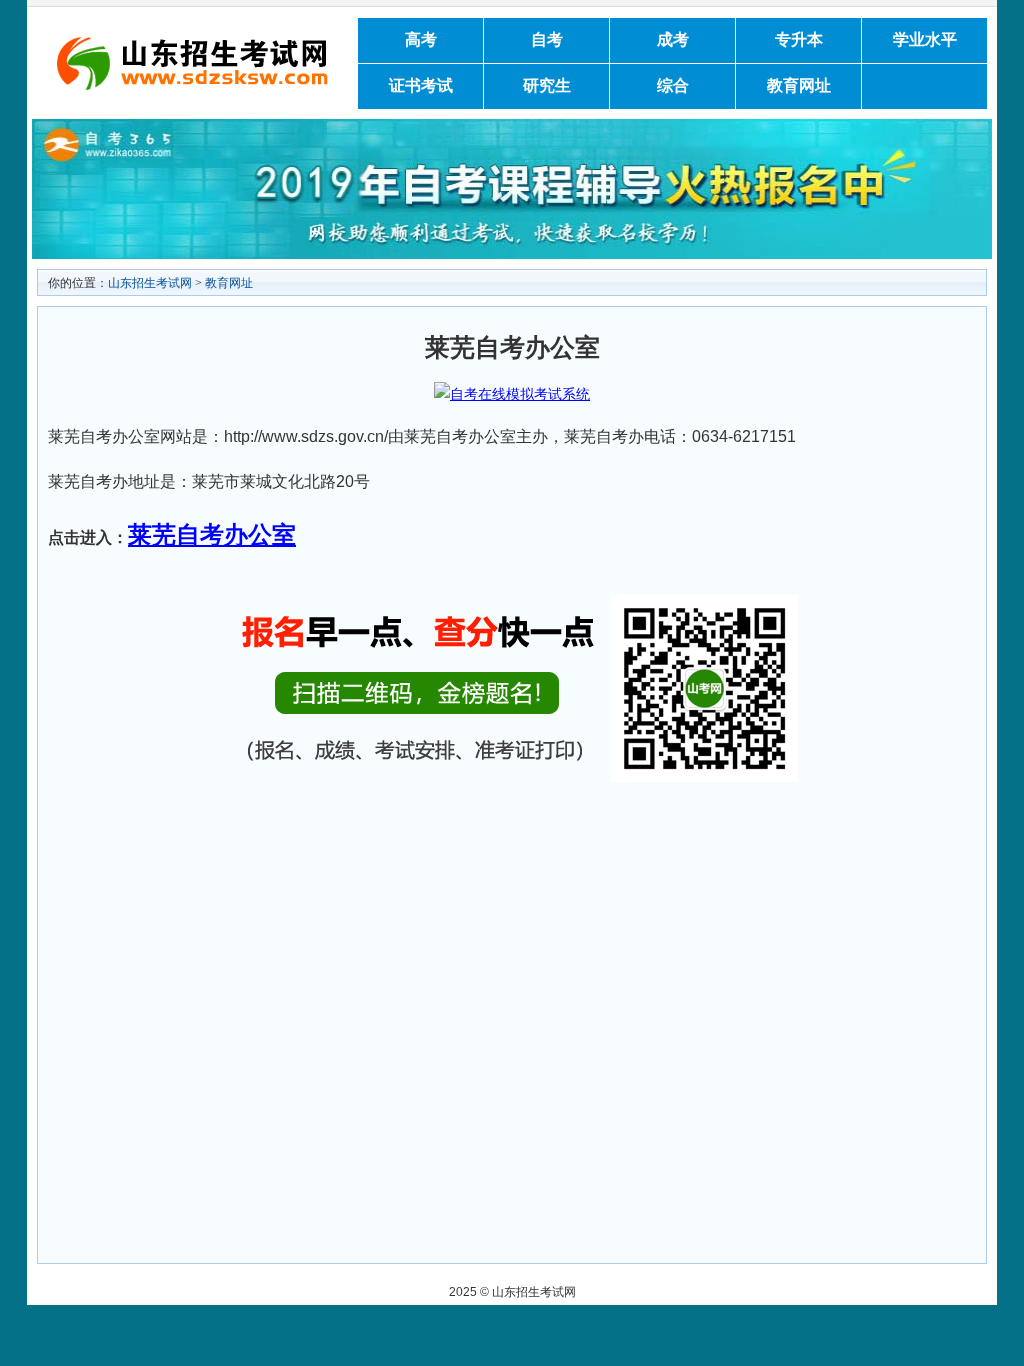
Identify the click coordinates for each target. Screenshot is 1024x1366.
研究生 (547, 85)
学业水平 (925, 39)
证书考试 (421, 85)
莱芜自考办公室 (212, 534)
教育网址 (799, 85)
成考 (673, 39)
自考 (547, 39)
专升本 (799, 39)
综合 (673, 85)
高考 (421, 39)
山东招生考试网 (150, 283)
